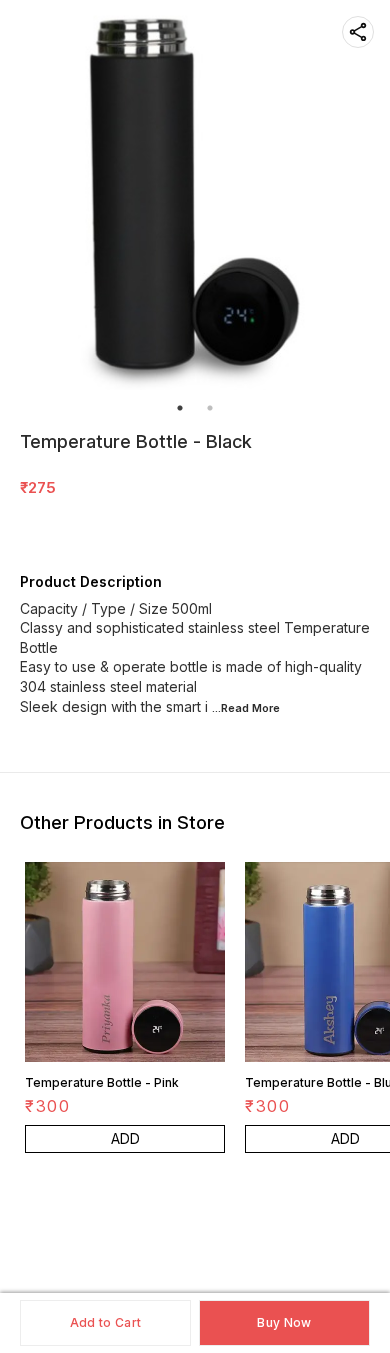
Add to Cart (105, 1322)
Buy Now (284, 1322)
